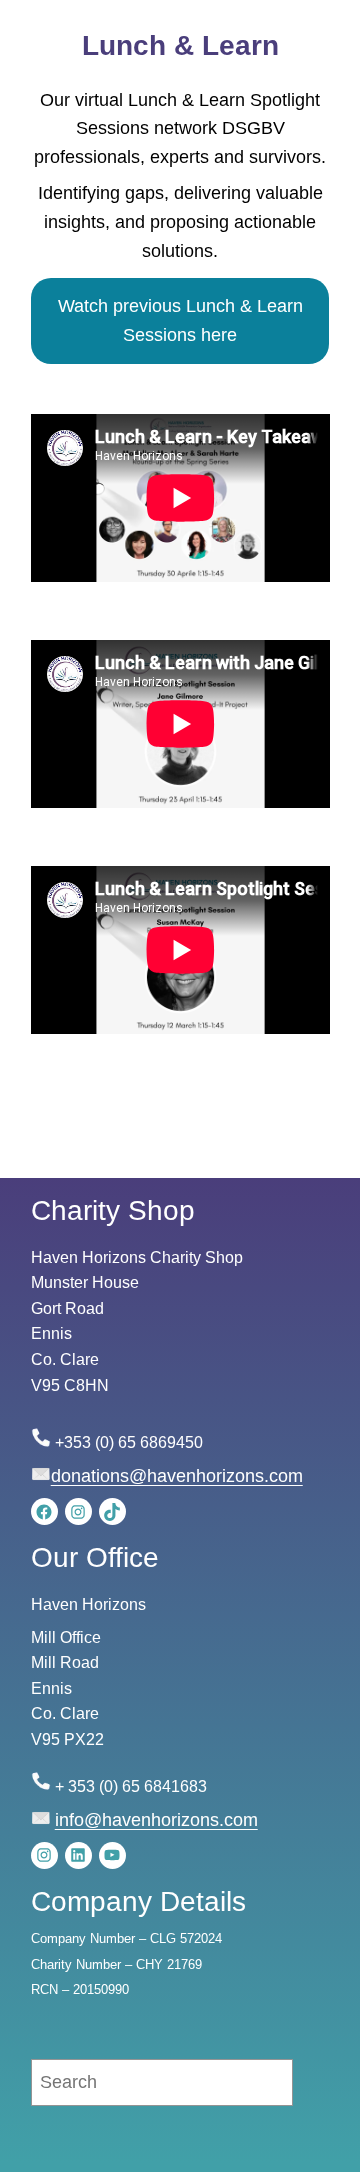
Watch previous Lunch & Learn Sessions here (180, 320)
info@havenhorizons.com (156, 1820)
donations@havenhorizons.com (177, 1476)
